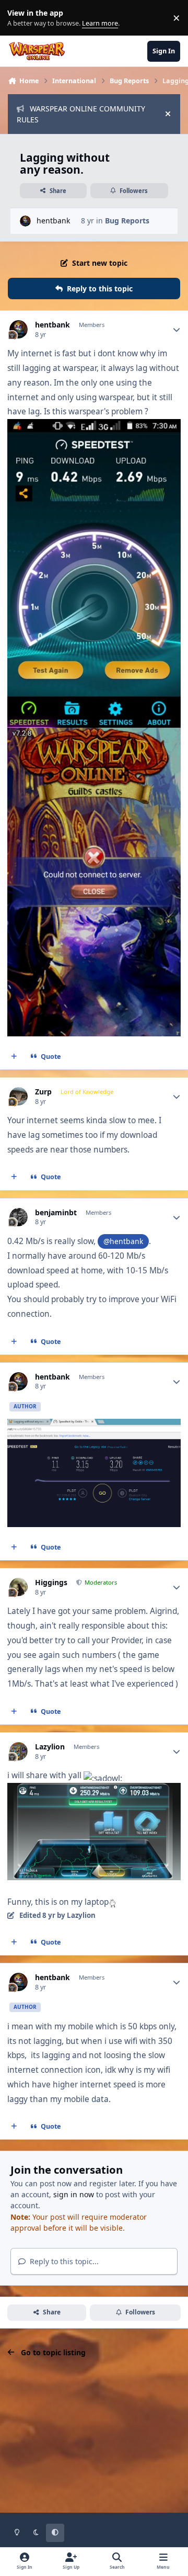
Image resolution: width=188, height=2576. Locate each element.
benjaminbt (56, 1213)
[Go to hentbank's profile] (25, 221)
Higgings (51, 1583)
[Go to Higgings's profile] (19, 1587)
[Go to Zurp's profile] (19, 1096)
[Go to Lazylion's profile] (19, 1751)
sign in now (74, 2194)
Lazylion (50, 1747)
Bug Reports (127, 221)
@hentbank (123, 1241)
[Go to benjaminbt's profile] (19, 1217)
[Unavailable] (94, 1790)
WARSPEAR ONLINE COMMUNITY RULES (81, 114)
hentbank (53, 221)
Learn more (20, 18)
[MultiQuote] (14, 1057)
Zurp (43, 1092)
